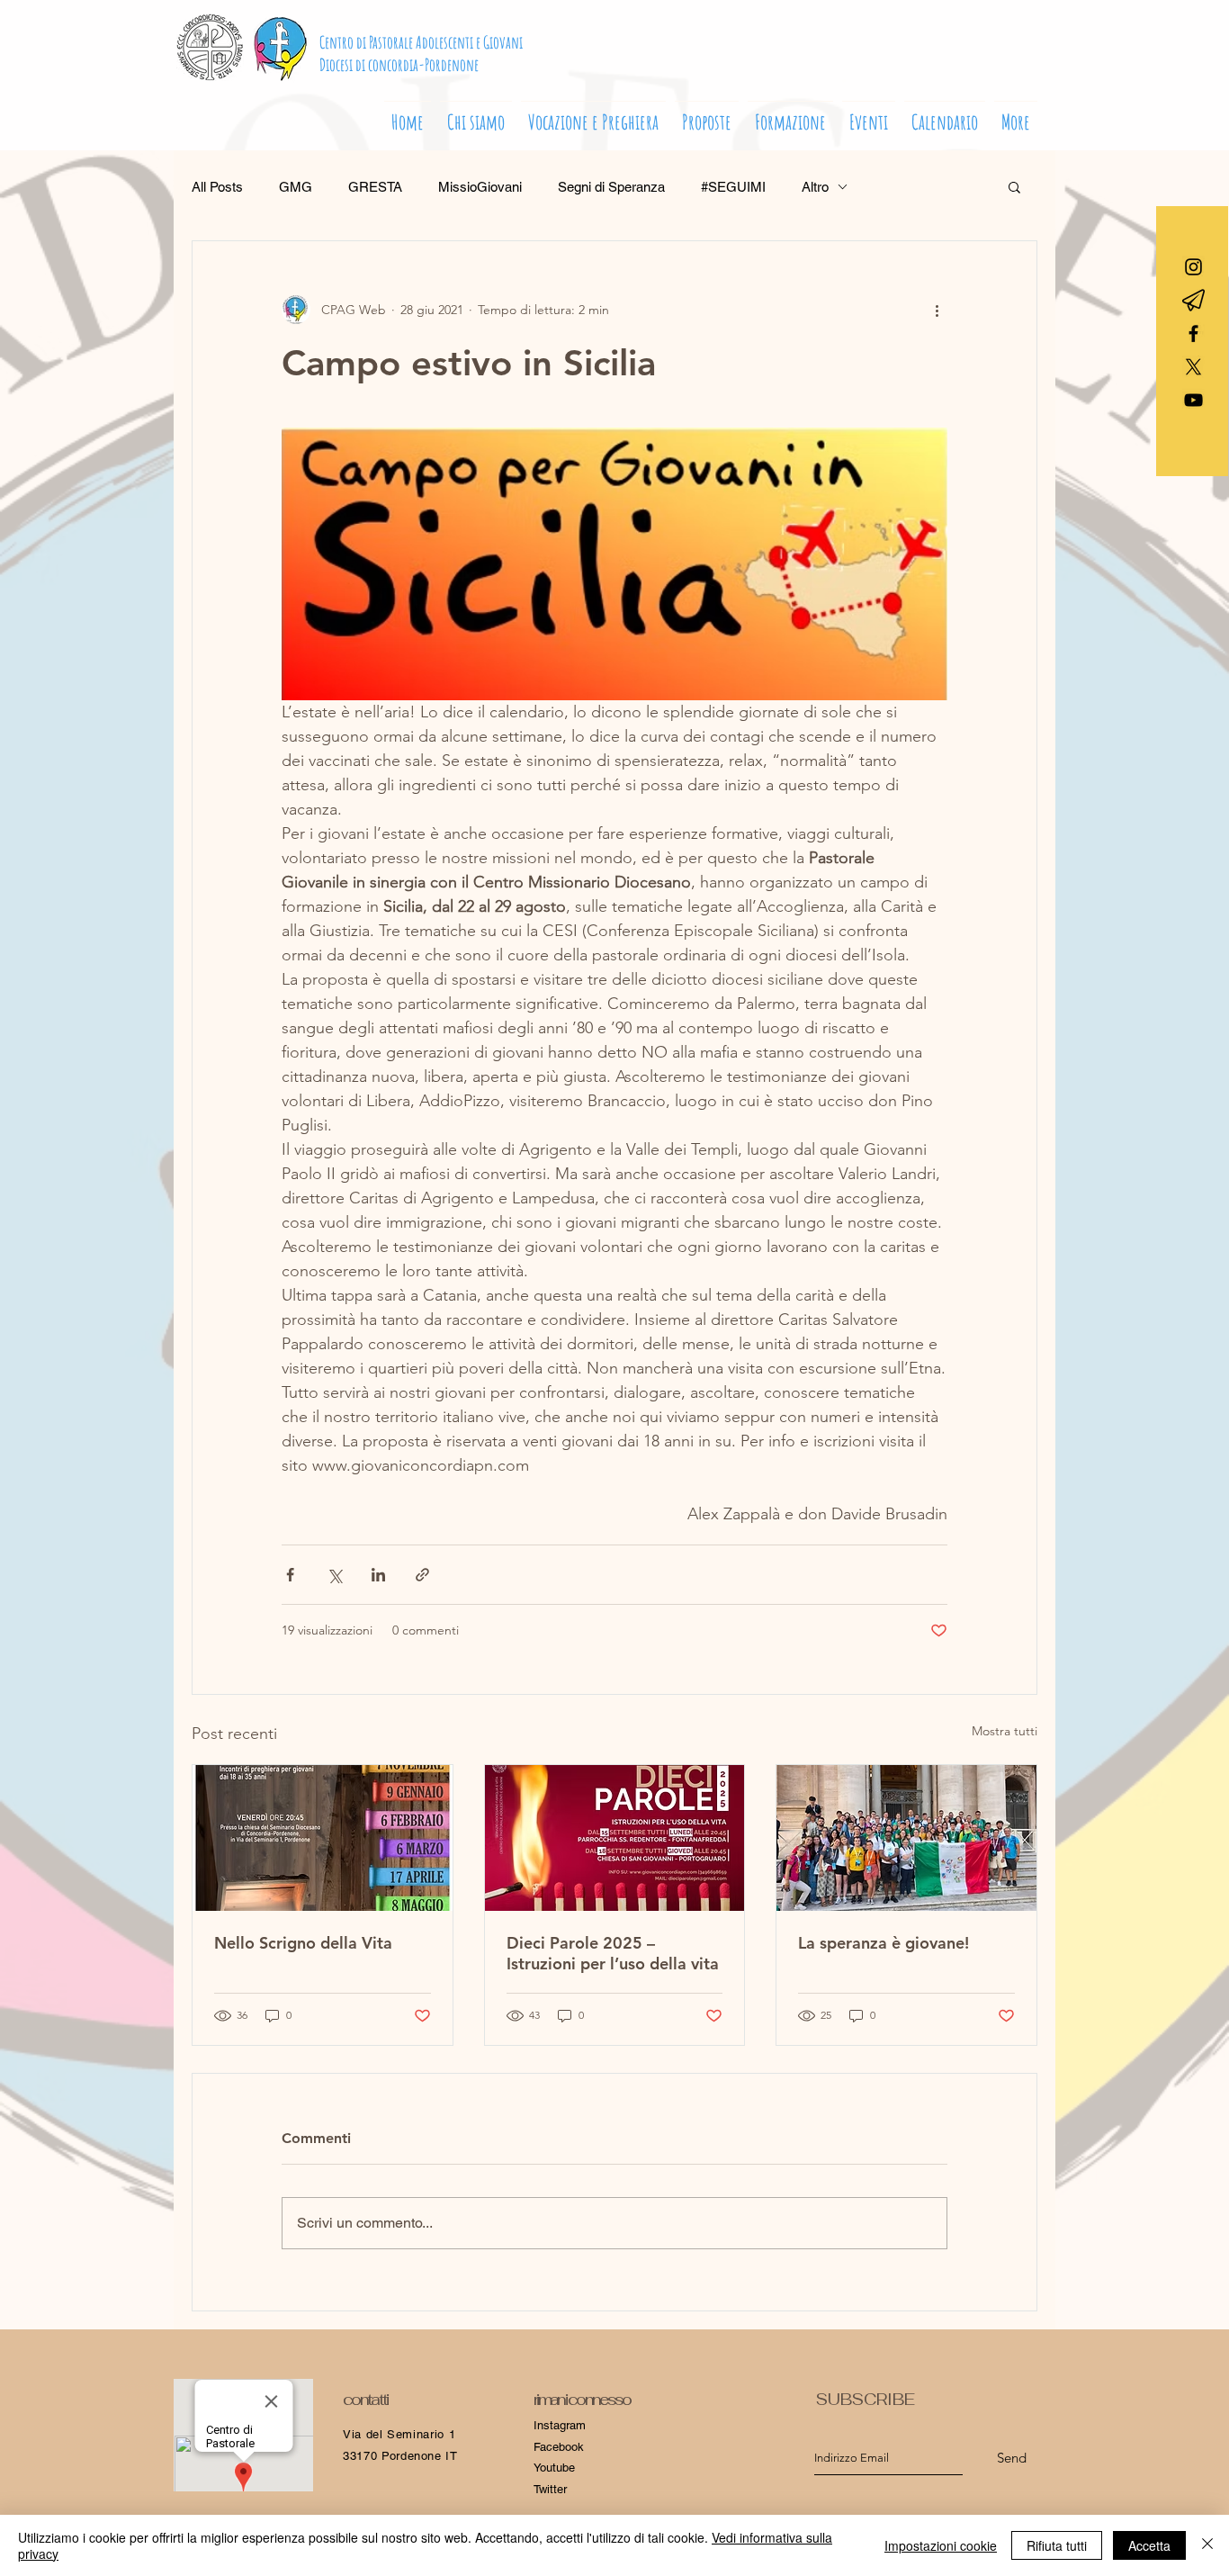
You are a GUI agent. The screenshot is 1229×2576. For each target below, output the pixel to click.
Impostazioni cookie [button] (941, 2545)
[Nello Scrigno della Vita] (323, 1838)
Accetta (1149, 2545)
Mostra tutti (1005, 1731)
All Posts (217, 187)
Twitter (550, 2489)
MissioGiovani (480, 187)
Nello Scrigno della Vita (303, 1943)
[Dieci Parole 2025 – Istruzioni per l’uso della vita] (615, 1838)
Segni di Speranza (611, 187)
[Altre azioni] (937, 310)
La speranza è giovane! (884, 1943)
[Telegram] (1193, 300)
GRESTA (375, 187)
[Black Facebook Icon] (1193, 333)
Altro (815, 187)
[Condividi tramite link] (422, 1575)
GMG (296, 187)
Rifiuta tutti (1057, 2545)
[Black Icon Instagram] (1193, 267)
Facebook (559, 2447)
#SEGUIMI (733, 187)
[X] (1193, 367)
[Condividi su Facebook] (290, 1575)
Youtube (554, 2468)
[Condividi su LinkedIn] (378, 1575)
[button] (593, 114)
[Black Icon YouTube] (1193, 400)
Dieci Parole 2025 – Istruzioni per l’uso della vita (613, 1953)
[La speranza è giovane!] (906, 1838)
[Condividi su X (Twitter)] (334, 1575)
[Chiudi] (1207, 2545)
